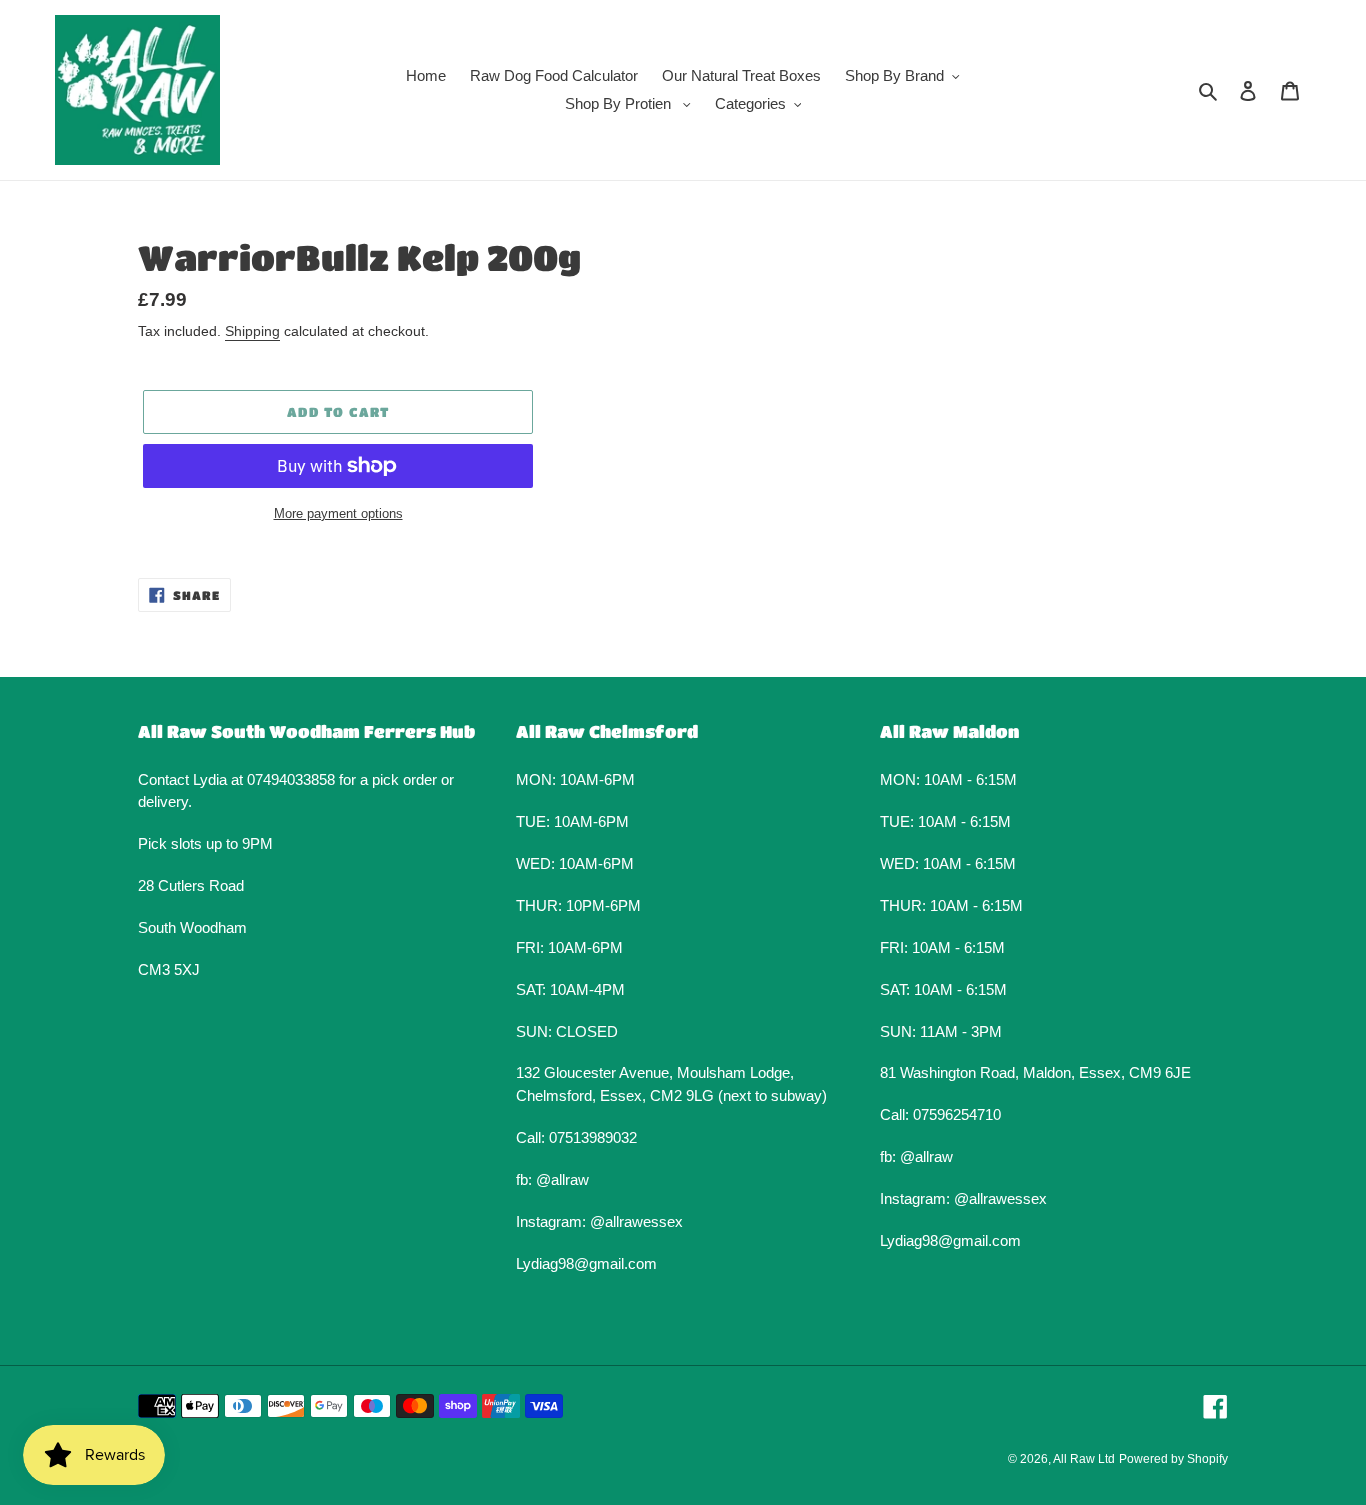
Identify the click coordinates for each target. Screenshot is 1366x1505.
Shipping (252, 331)
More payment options (338, 513)
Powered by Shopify (1173, 1459)
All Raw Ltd (1084, 1459)
